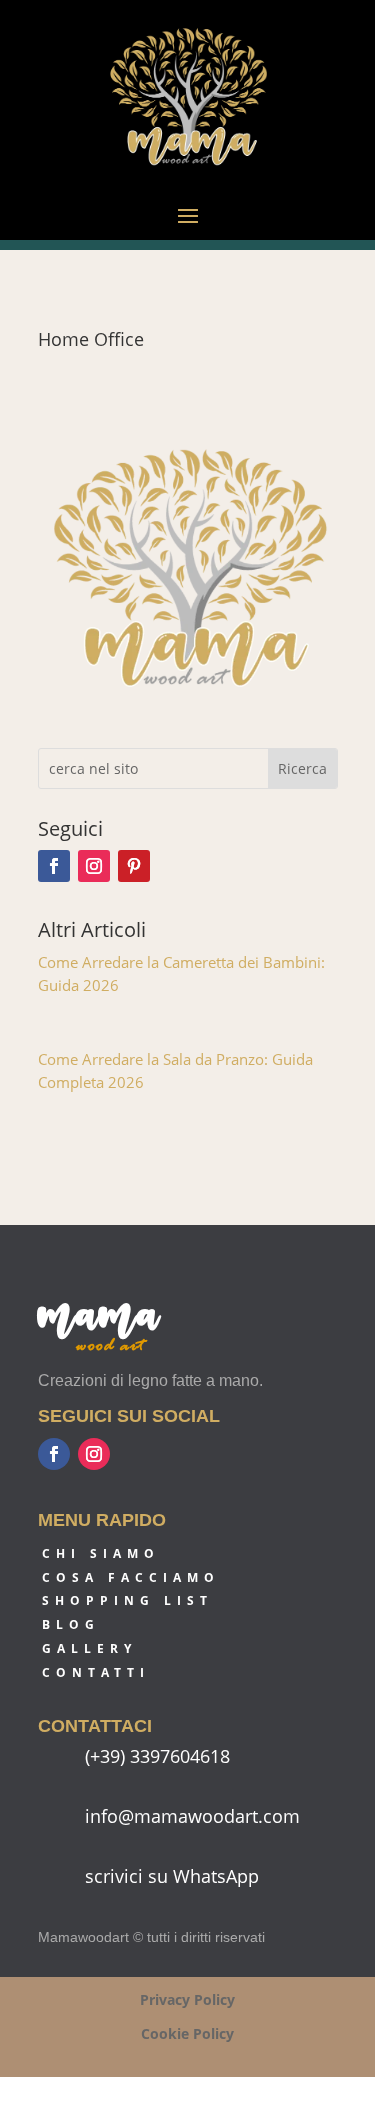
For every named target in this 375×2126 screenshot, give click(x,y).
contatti (96, 1672)
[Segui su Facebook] (54, 866)
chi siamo (101, 1553)
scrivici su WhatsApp (172, 1876)
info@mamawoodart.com (192, 1816)
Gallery (89, 1648)
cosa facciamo (131, 1577)
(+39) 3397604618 (157, 1756)
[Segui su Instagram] (94, 866)
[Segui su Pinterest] (134, 866)
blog (71, 1624)
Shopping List (127, 1600)
